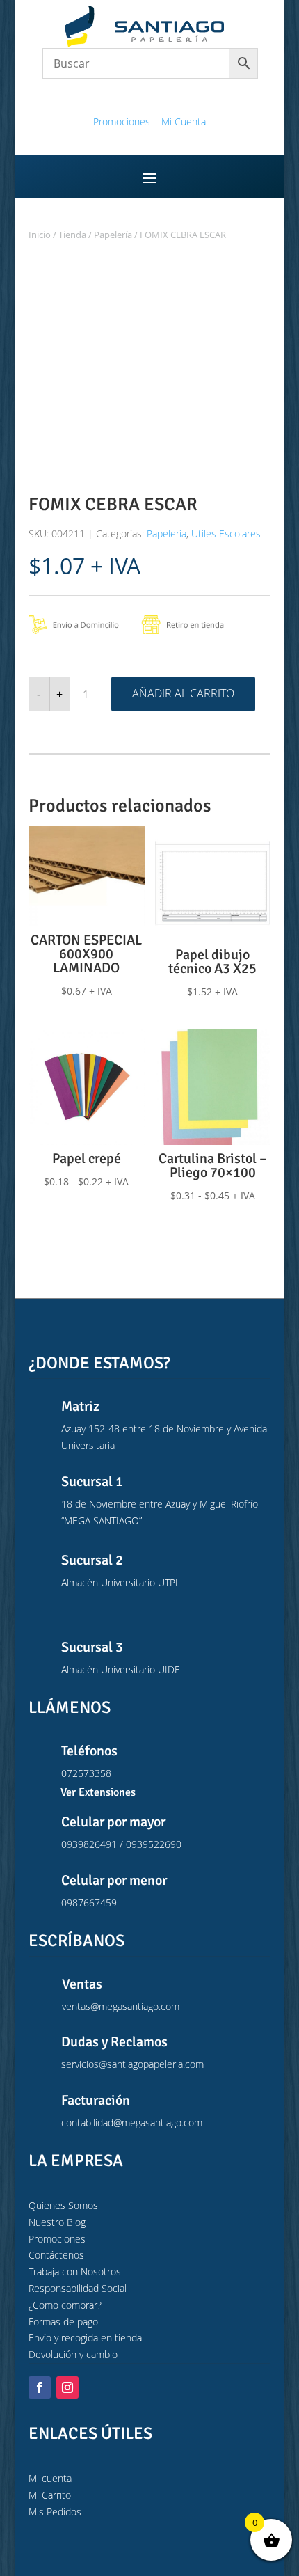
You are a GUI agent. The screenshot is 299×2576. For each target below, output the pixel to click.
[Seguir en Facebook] (40, 2387)
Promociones (122, 121)
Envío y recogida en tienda (85, 2338)
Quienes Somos (63, 2205)
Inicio (40, 235)
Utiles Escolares (226, 534)
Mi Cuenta (184, 121)
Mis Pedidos (55, 2512)
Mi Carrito (50, 2495)
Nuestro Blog (57, 2222)
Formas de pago (63, 2322)
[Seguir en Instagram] (67, 2387)
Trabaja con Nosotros (75, 2271)
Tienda (72, 235)
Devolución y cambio (73, 2354)
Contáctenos (56, 2255)
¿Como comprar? (65, 2305)
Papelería (113, 235)
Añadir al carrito (183, 693)
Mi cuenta (50, 2478)
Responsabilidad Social (78, 2288)
